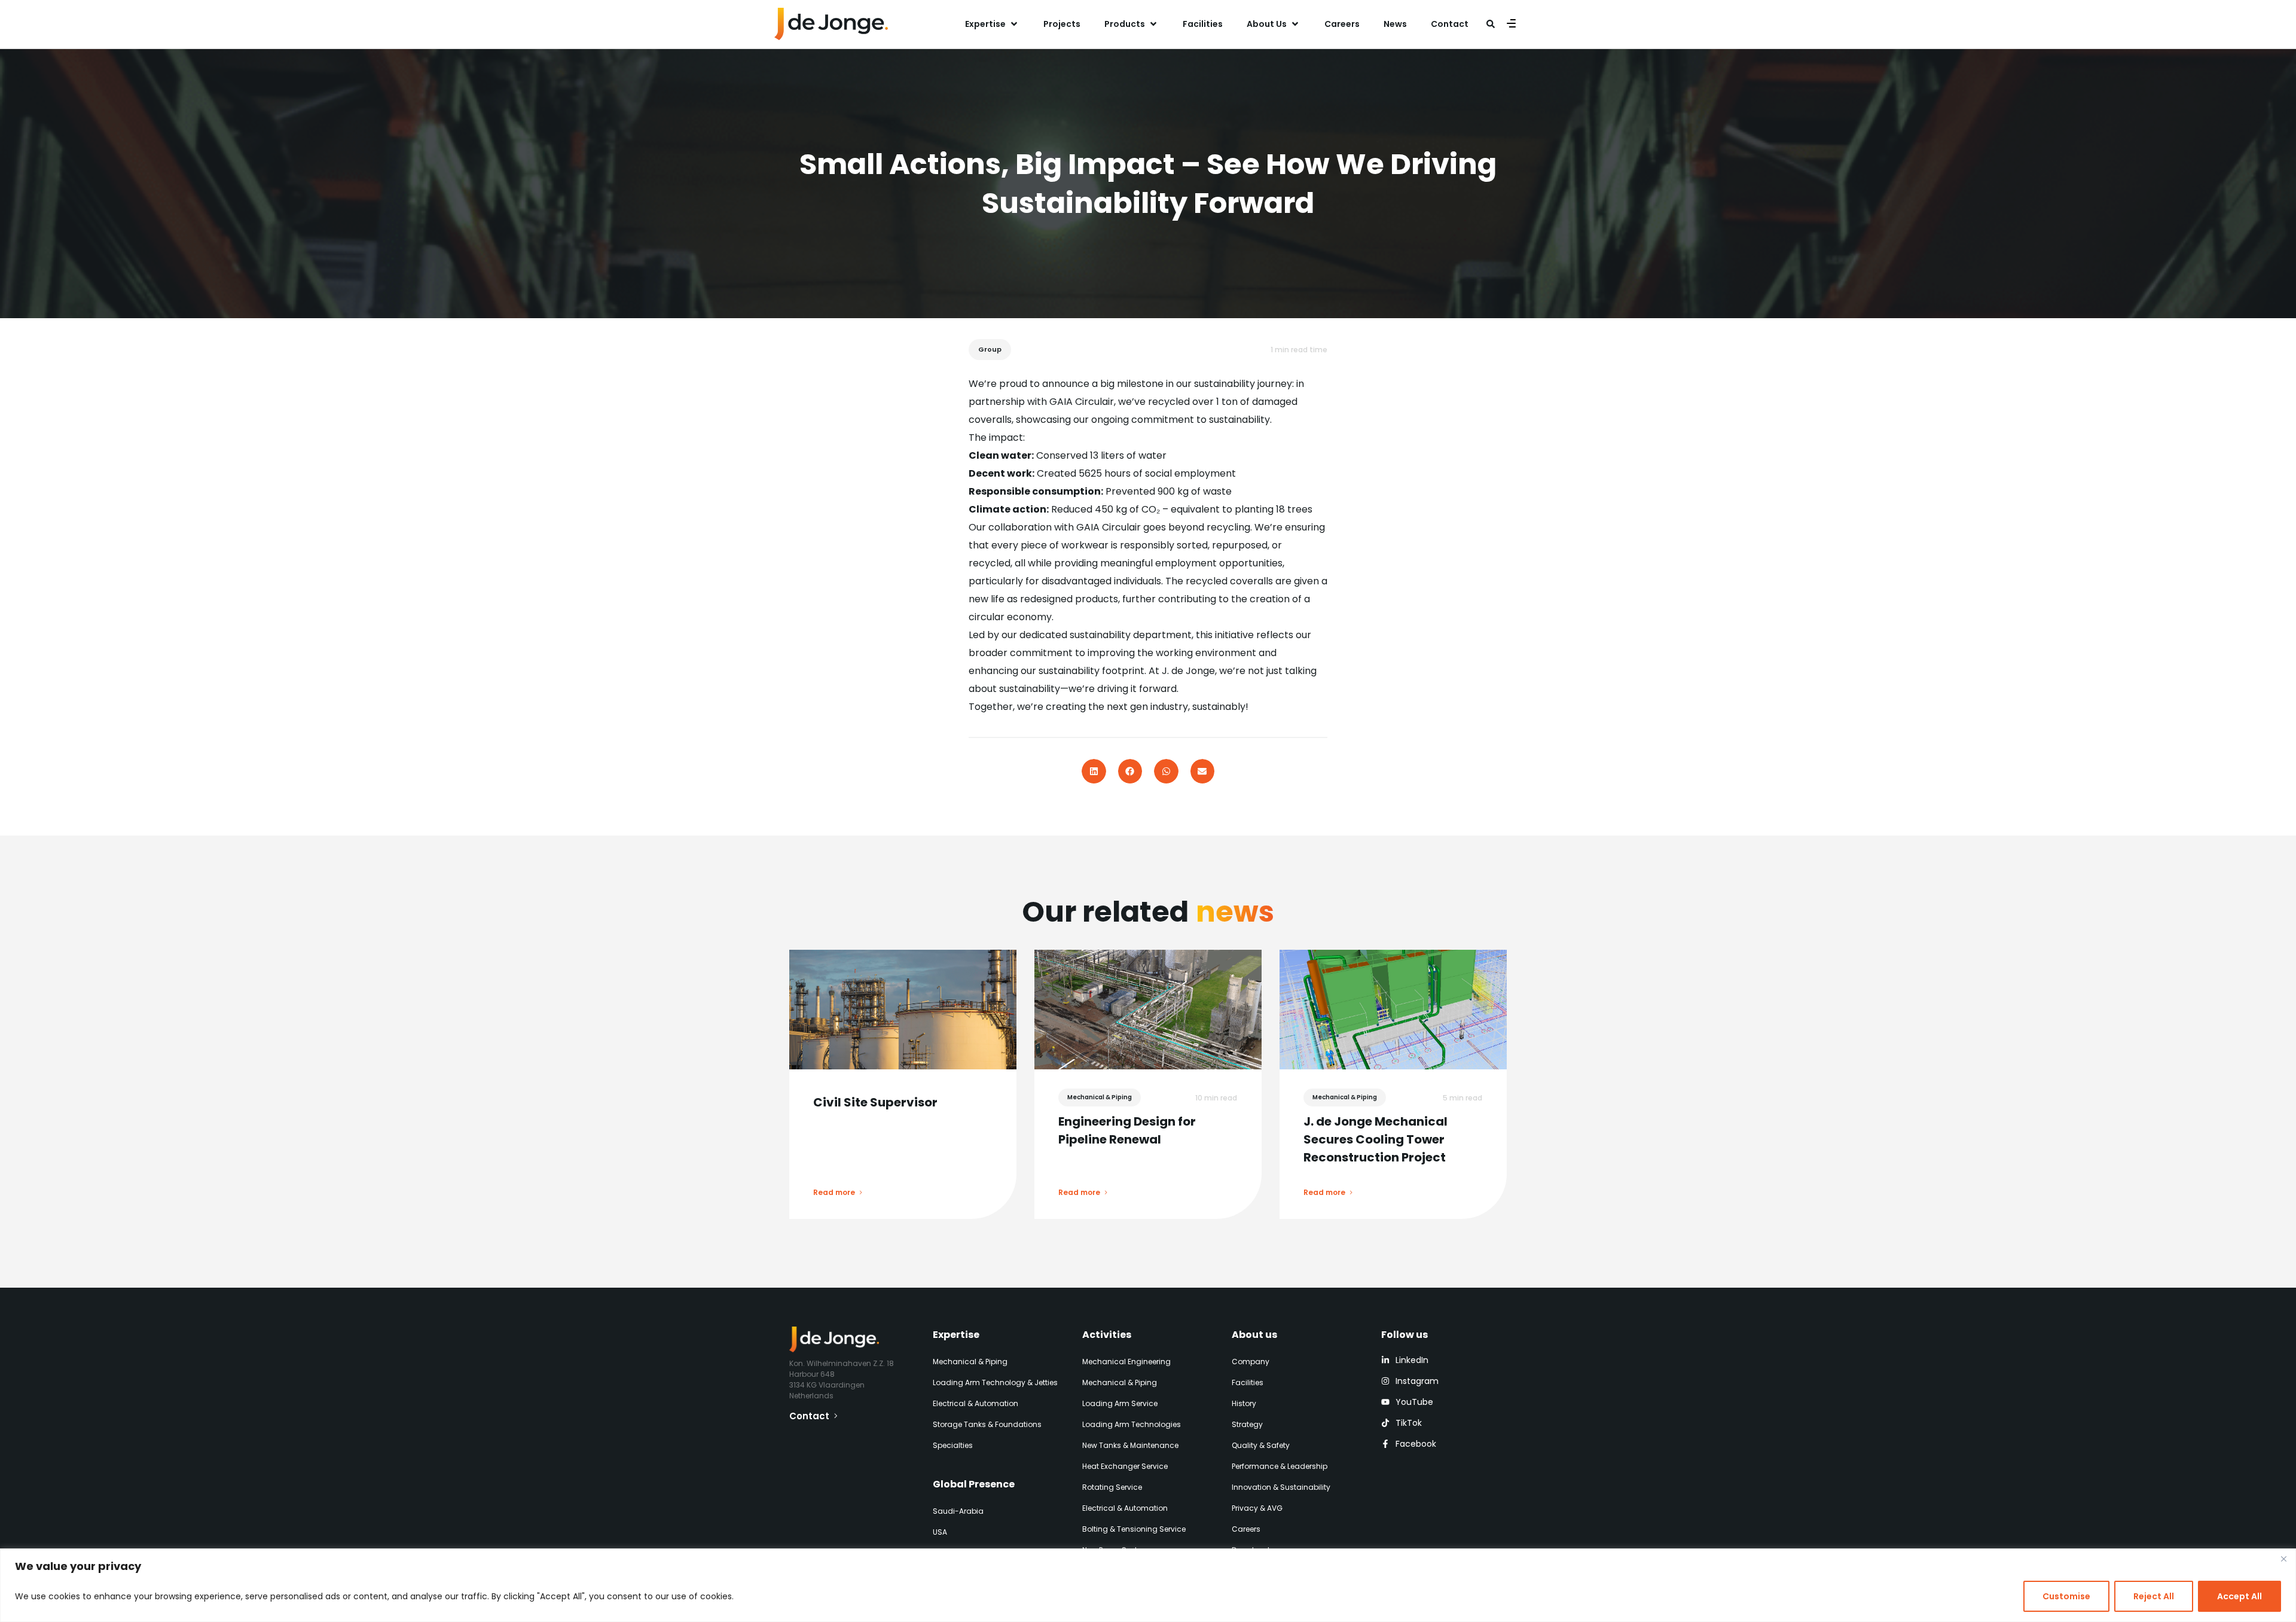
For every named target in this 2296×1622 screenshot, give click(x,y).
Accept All (2239, 1596)
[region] (1148, 1585)
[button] (992, 24)
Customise (2066, 1596)
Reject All (2154, 1596)
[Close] (2283, 1559)
